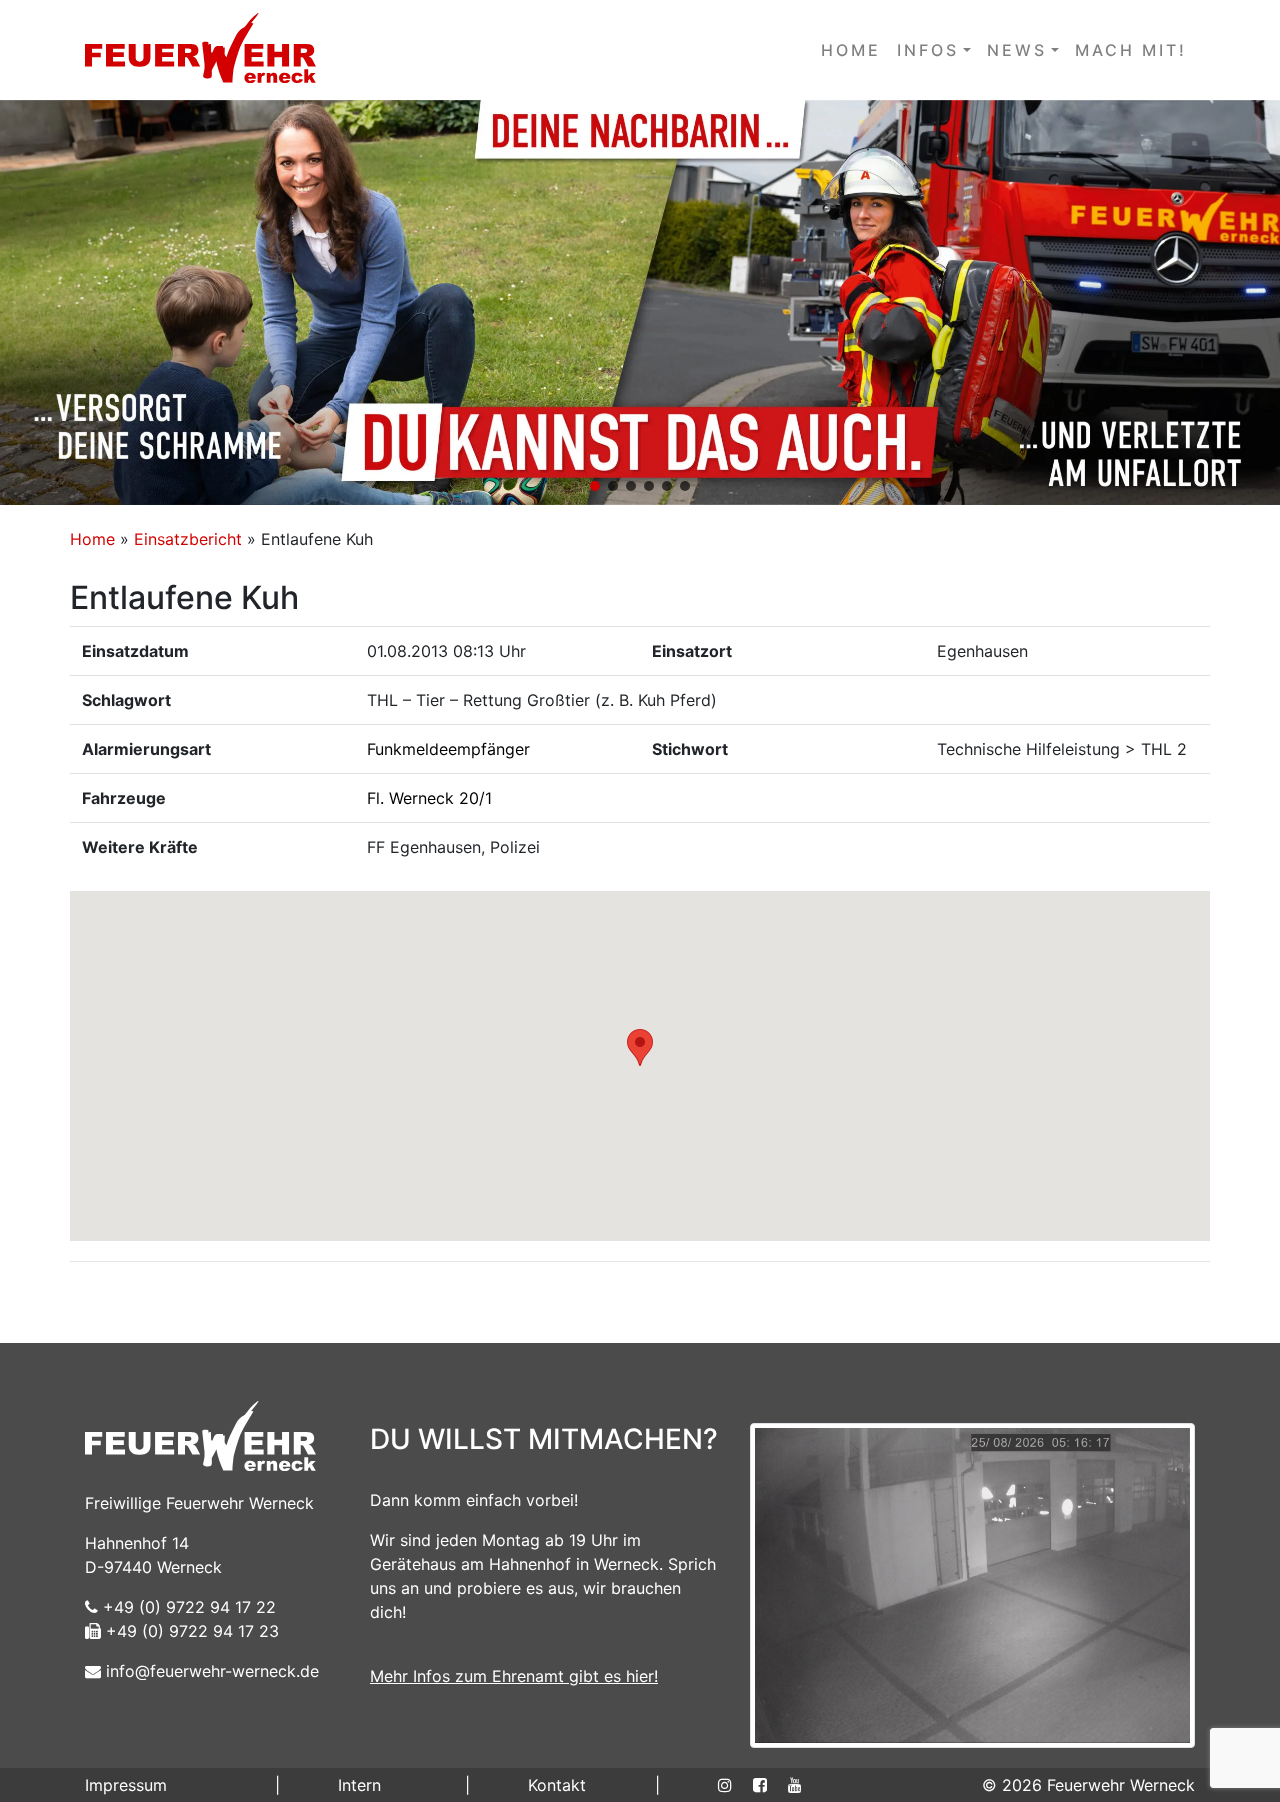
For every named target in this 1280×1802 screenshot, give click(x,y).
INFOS (928, 50)
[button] (640, 302)
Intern (359, 1785)
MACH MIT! (1131, 50)
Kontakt (557, 1785)
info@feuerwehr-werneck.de (210, 1671)
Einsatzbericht (188, 539)
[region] (640, 302)
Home (92, 539)
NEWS (1017, 50)
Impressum (126, 1785)
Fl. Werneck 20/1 (429, 798)
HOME (851, 50)
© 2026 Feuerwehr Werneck (1088, 1785)
